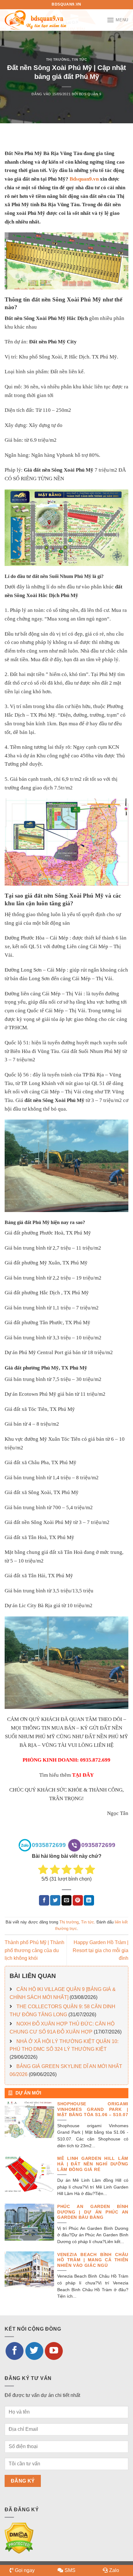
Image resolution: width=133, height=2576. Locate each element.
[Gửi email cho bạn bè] (67, 1900)
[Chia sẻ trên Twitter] (55, 1900)
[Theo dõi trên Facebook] (15, 2351)
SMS (70, 2570)
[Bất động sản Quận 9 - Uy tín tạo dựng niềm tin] (36, 20)
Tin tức (79, 59)
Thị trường (58, 59)
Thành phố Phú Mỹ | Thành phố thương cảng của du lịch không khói (34, 1950)
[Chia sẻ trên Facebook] (44, 1900)
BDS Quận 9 (90, 94)
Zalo (114, 2570)
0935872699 (49, 1845)
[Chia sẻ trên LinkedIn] (89, 1900)
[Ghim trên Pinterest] (78, 1900)
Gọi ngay (25, 2570)
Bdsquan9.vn (84, 179)
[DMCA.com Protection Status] (19, 2538)
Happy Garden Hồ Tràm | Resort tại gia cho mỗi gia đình (101, 1950)
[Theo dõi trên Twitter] (34, 2351)
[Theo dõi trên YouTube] (54, 2351)
